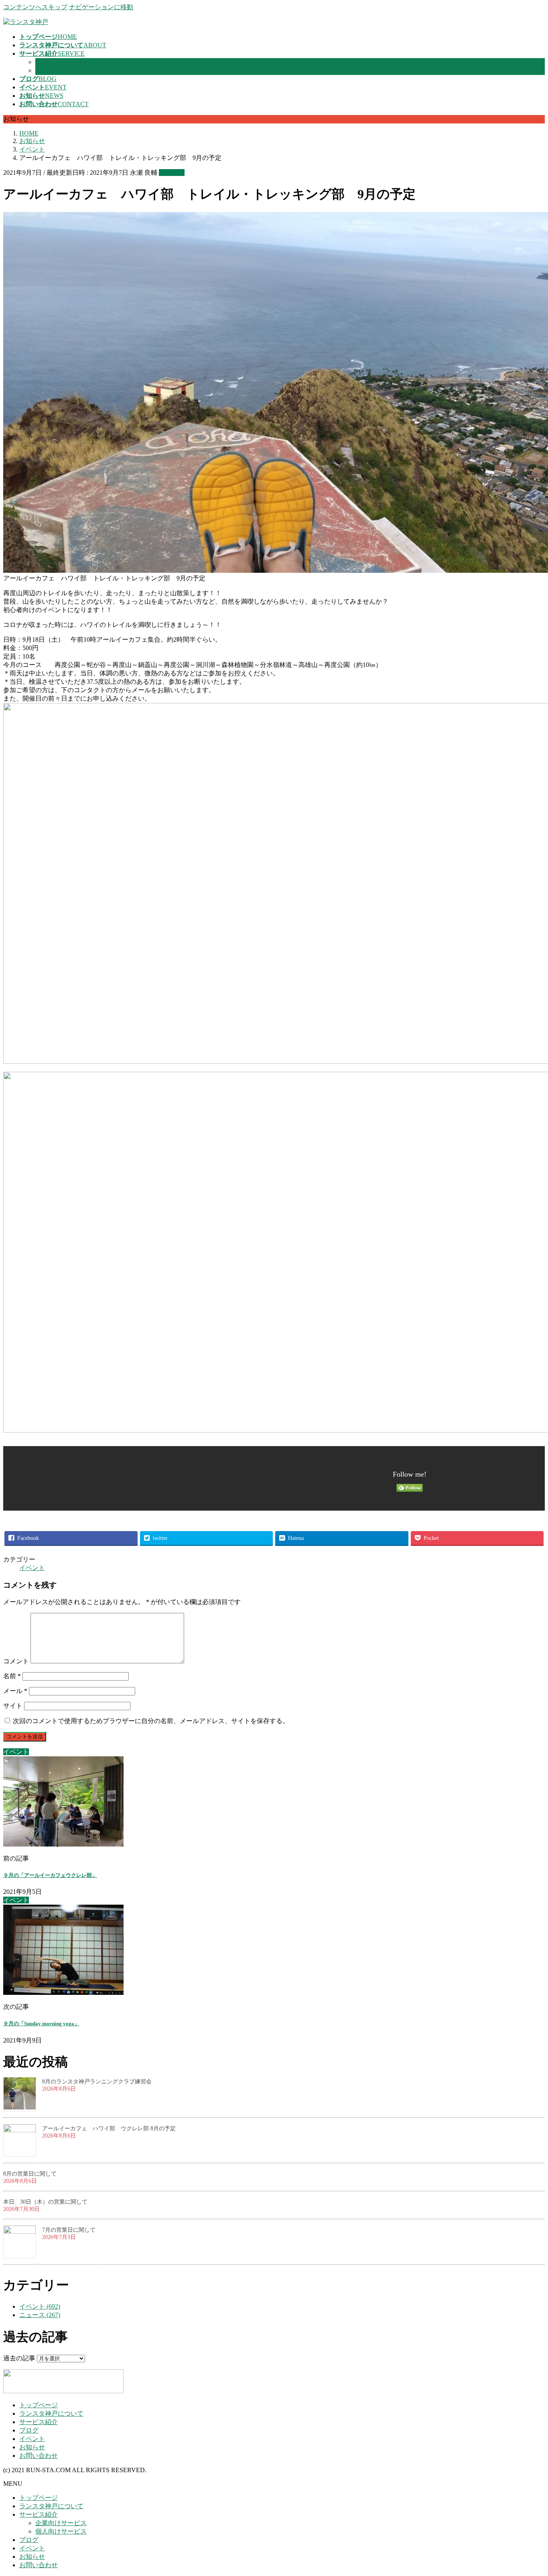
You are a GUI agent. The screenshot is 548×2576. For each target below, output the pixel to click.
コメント (16, 1661)
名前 (12, 1676)
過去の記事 (19, 2358)
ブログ (29, 2430)
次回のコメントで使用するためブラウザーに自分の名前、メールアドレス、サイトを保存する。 (151, 1721)
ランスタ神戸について (51, 2413)
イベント (172, 173)
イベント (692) (40, 2306)
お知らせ (32, 2447)
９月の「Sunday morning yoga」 (41, 2023)
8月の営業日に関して (30, 2174)
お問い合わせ (39, 2456)
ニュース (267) (40, 2315)
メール (15, 1691)
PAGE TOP (529, 2490)
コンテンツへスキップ (35, 7)
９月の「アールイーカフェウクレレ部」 (50, 1875)
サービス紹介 (39, 2422)
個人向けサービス (61, 70)
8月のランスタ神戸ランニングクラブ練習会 (97, 2082)
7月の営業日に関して (69, 2230)
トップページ (39, 2405)
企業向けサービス (61, 62)
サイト (13, 1706)
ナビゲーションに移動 (101, 7)
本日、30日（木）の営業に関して (45, 2202)
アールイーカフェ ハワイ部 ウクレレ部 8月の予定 (109, 2128)
